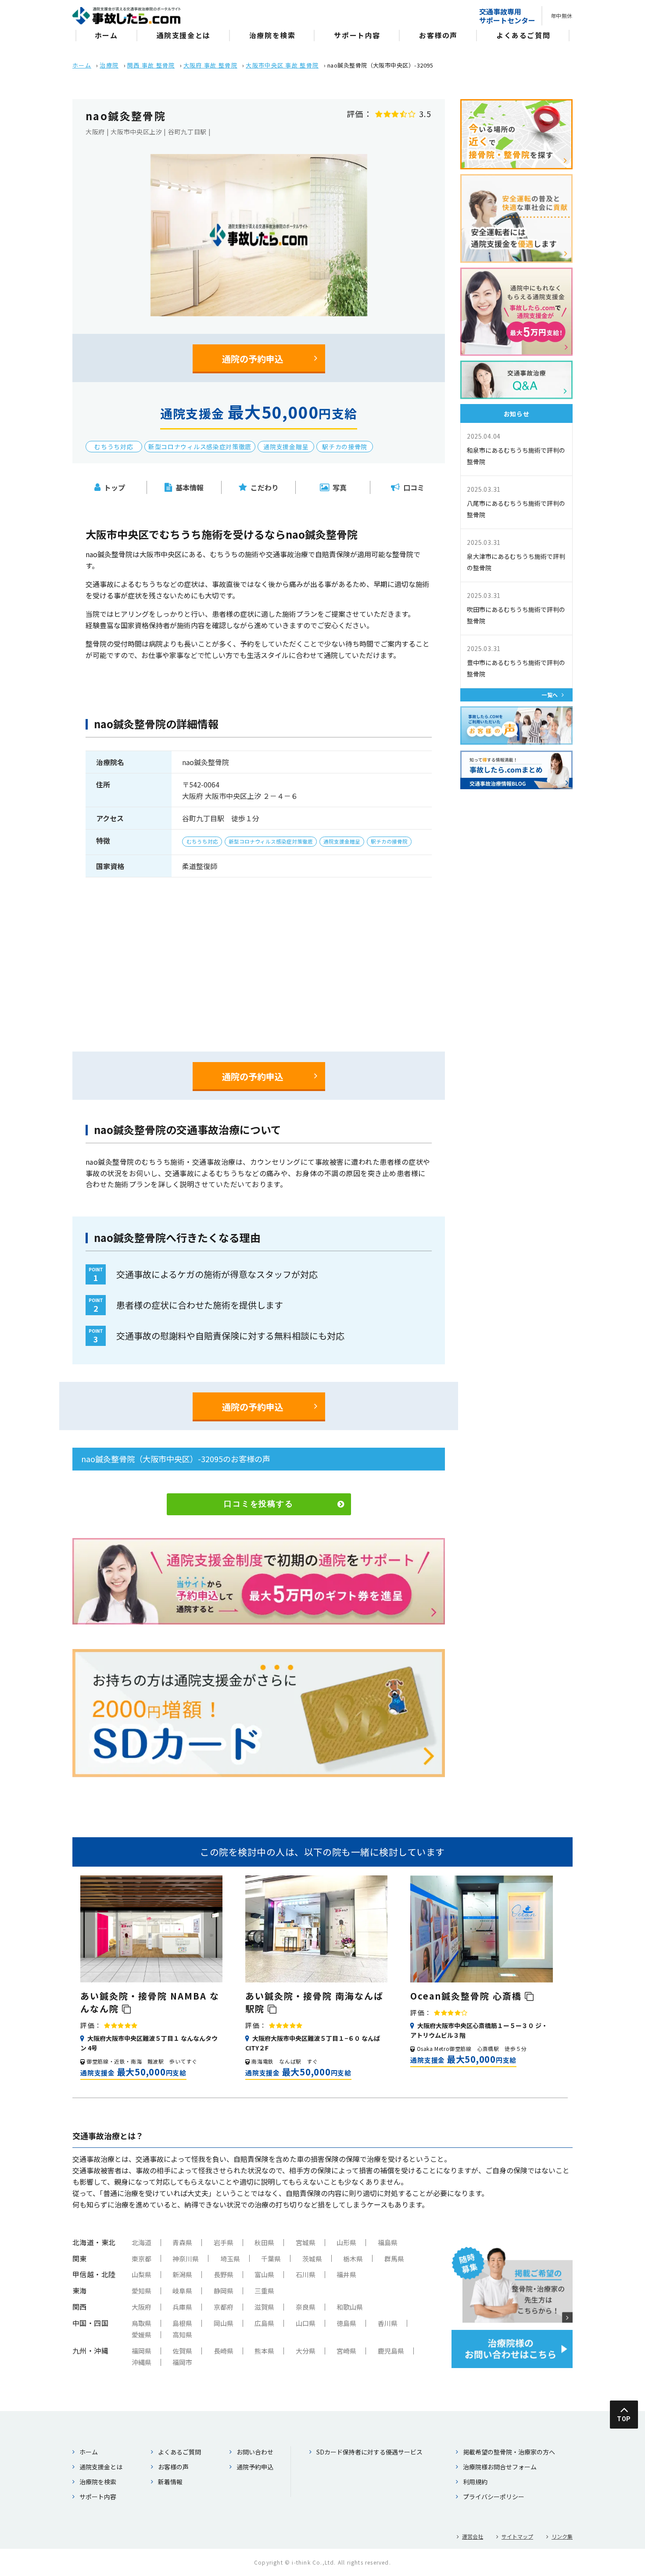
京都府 (224, 2307)
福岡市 (182, 2362)
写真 (340, 487)
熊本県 (264, 2351)
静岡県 (224, 2291)
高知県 (182, 2334)
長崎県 (224, 2351)
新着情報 (170, 2482)
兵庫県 (182, 2307)
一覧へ (550, 695)
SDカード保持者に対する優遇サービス (369, 2452)
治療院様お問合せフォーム (500, 2467)
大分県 (306, 2351)
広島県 (264, 2323)
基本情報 (190, 487)
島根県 (182, 2323)
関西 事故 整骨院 (151, 65)
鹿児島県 (391, 2351)
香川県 (388, 2323)
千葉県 (271, 2259)
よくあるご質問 (523, 35)
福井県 (346, 2274)
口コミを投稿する (258, 1504)
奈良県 (306, 2307)
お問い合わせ (255, 2452)
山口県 (306, 2323)
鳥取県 (142, 2323)
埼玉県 (230, 2259)
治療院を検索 (272, 35)
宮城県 (306, 2242)
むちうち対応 (114, 447)
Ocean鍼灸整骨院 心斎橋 (468, 1996)
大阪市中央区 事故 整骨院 (282, 65)
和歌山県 (350, 2307)
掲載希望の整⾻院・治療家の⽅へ (509, 2452)
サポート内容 (357, 35)
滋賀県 (264, 2307)
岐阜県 (182, 2291)
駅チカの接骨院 (345, 447)
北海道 (142, 2242)
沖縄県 (142, 2362)
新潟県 (182, 2274)
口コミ (414, 487)
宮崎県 (346, 2351)
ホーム (106, 35)
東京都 (142, 2259)
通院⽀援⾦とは (184, 35)
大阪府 (142, 2307)
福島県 (388, 2242)
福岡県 (142, 2351)
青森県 (182, 2242)
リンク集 (562, 2536)
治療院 (109, 65)
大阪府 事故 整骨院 (210, 65)
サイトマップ (517, 2536)
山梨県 (142, 2274)
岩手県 (224, 2242)
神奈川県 (186, 2259)
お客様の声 (438, 35)
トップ (115, 487)
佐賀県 (182, 2351)
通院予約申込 (255, 2467)
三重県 (264, 2291)
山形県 (346, 2242)
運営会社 (473, 2536)
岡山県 (224, 2323)
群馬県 (394, 2259)
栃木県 (353, 2259)
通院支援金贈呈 (286, 447)
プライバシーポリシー (494, 2497)
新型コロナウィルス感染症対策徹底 (200, 447)
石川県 (306, 2274)
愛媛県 (142, 2334)
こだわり (265, 487)
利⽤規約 (475, 2482)
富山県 (264, 2274)
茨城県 (312, 2259)
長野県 (224, 2274)
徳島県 (346, 2323)
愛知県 (142, 2291)
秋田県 (264, 2242)
